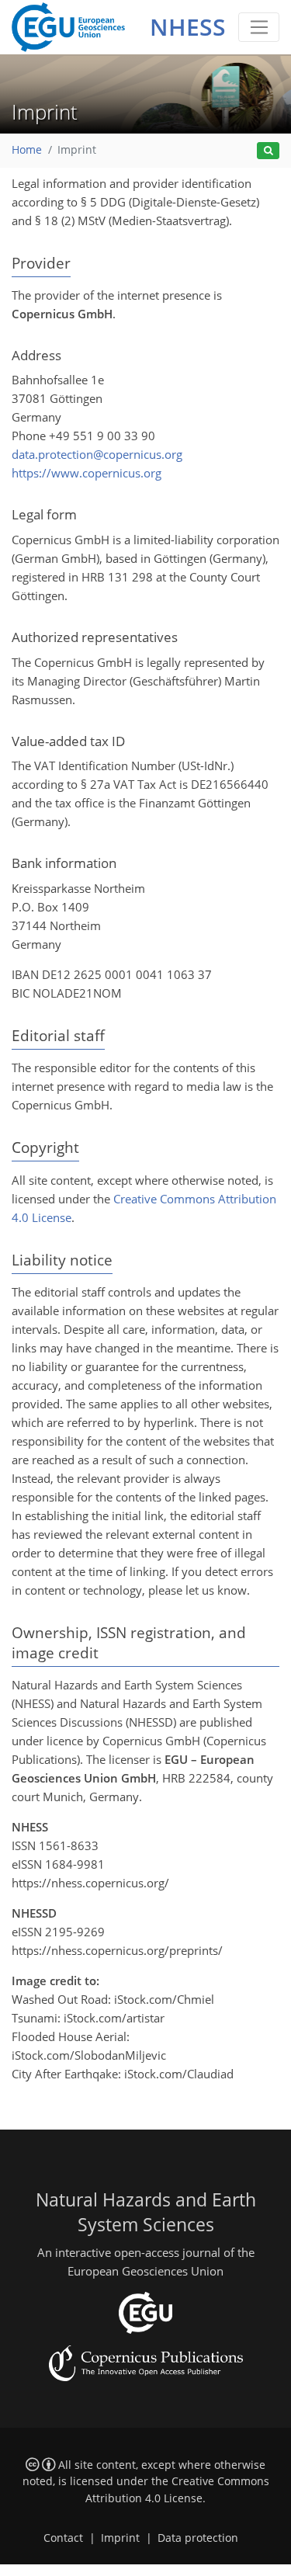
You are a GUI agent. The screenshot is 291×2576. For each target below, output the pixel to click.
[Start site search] (268, 151)
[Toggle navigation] (259, 27)
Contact (63, 2538)
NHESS (188, 27)
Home (27, 150)
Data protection (198, 2538)
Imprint (120, 2538)
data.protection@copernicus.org (97, 454)
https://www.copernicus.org (87, 473)
